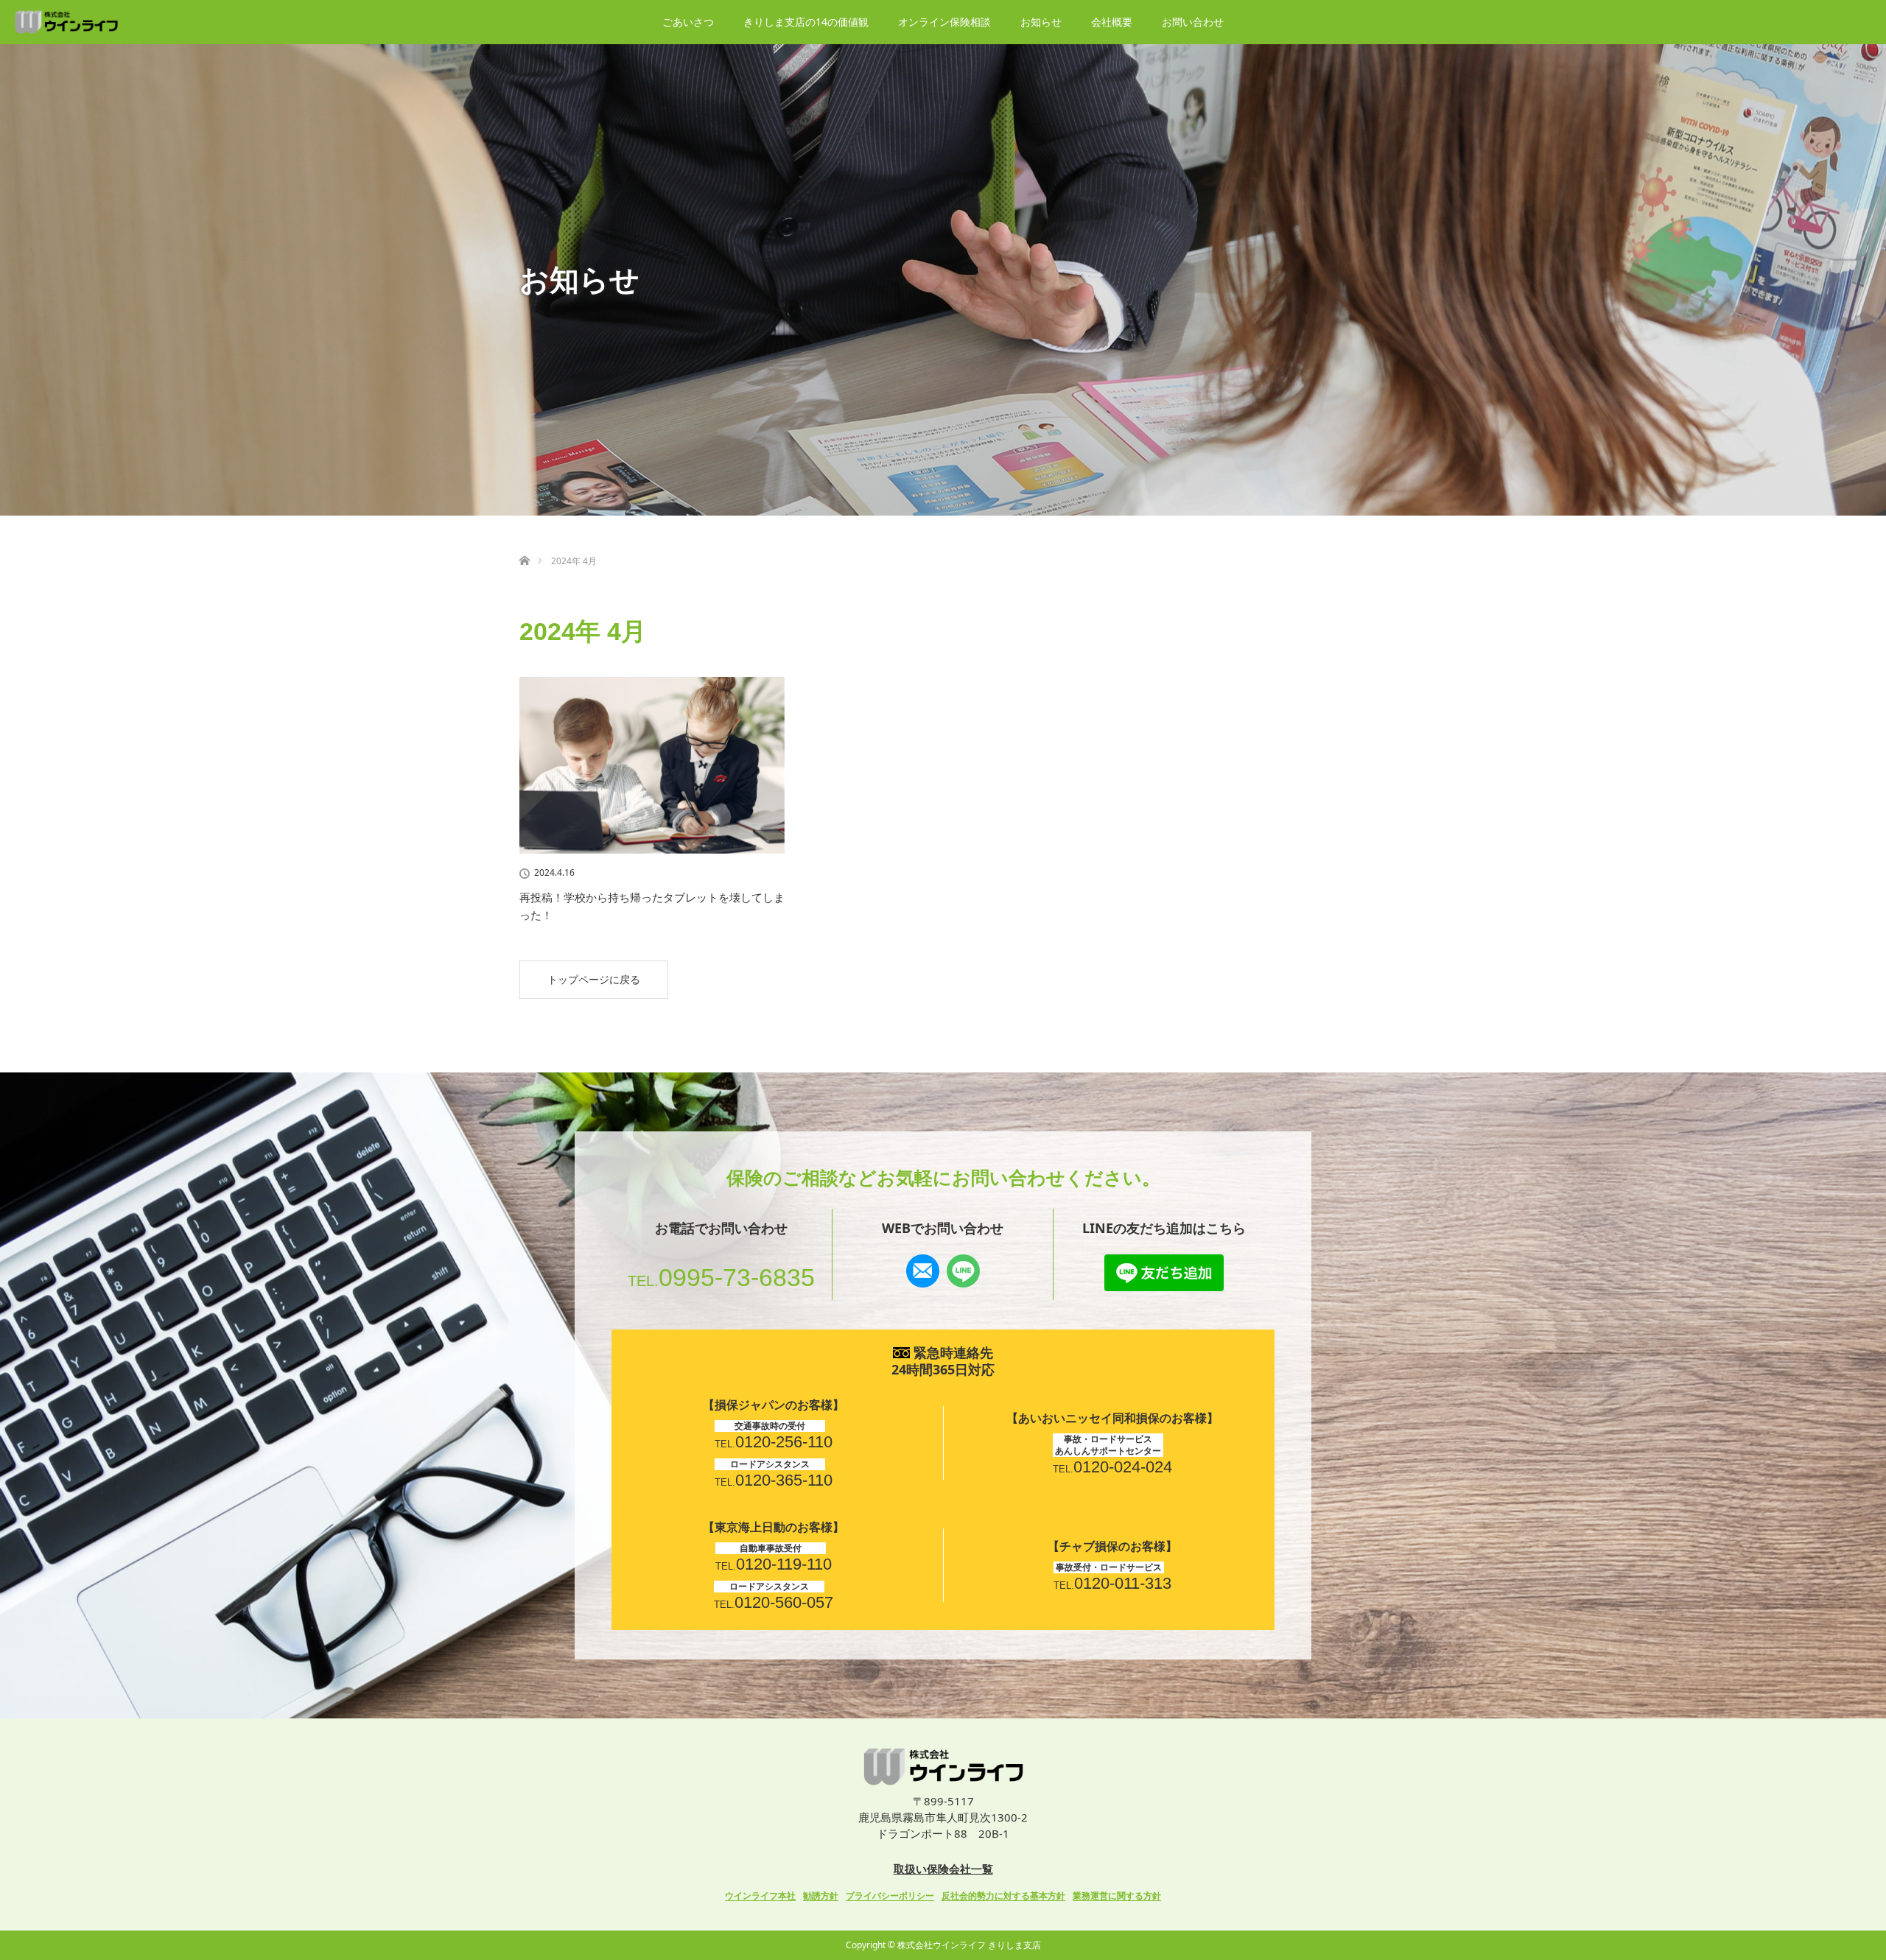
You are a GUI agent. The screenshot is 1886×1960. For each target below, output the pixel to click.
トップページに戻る (594, 979)
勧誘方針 (821, 1896)
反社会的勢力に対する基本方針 (1003, 1896)
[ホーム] (524, 543)
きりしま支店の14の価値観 (806, 22)
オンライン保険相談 (944, 22)
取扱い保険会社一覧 (943, 1869)
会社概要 (1112, 22)
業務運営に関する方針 (1117, 1896)
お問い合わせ (1193, 22)
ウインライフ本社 (760, 1896)
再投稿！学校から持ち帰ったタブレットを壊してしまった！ (652, 906)
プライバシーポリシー (890, 1896)
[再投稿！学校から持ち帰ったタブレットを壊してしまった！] (652, 765)
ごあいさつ (688, 22)
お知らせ (1041, 22)
